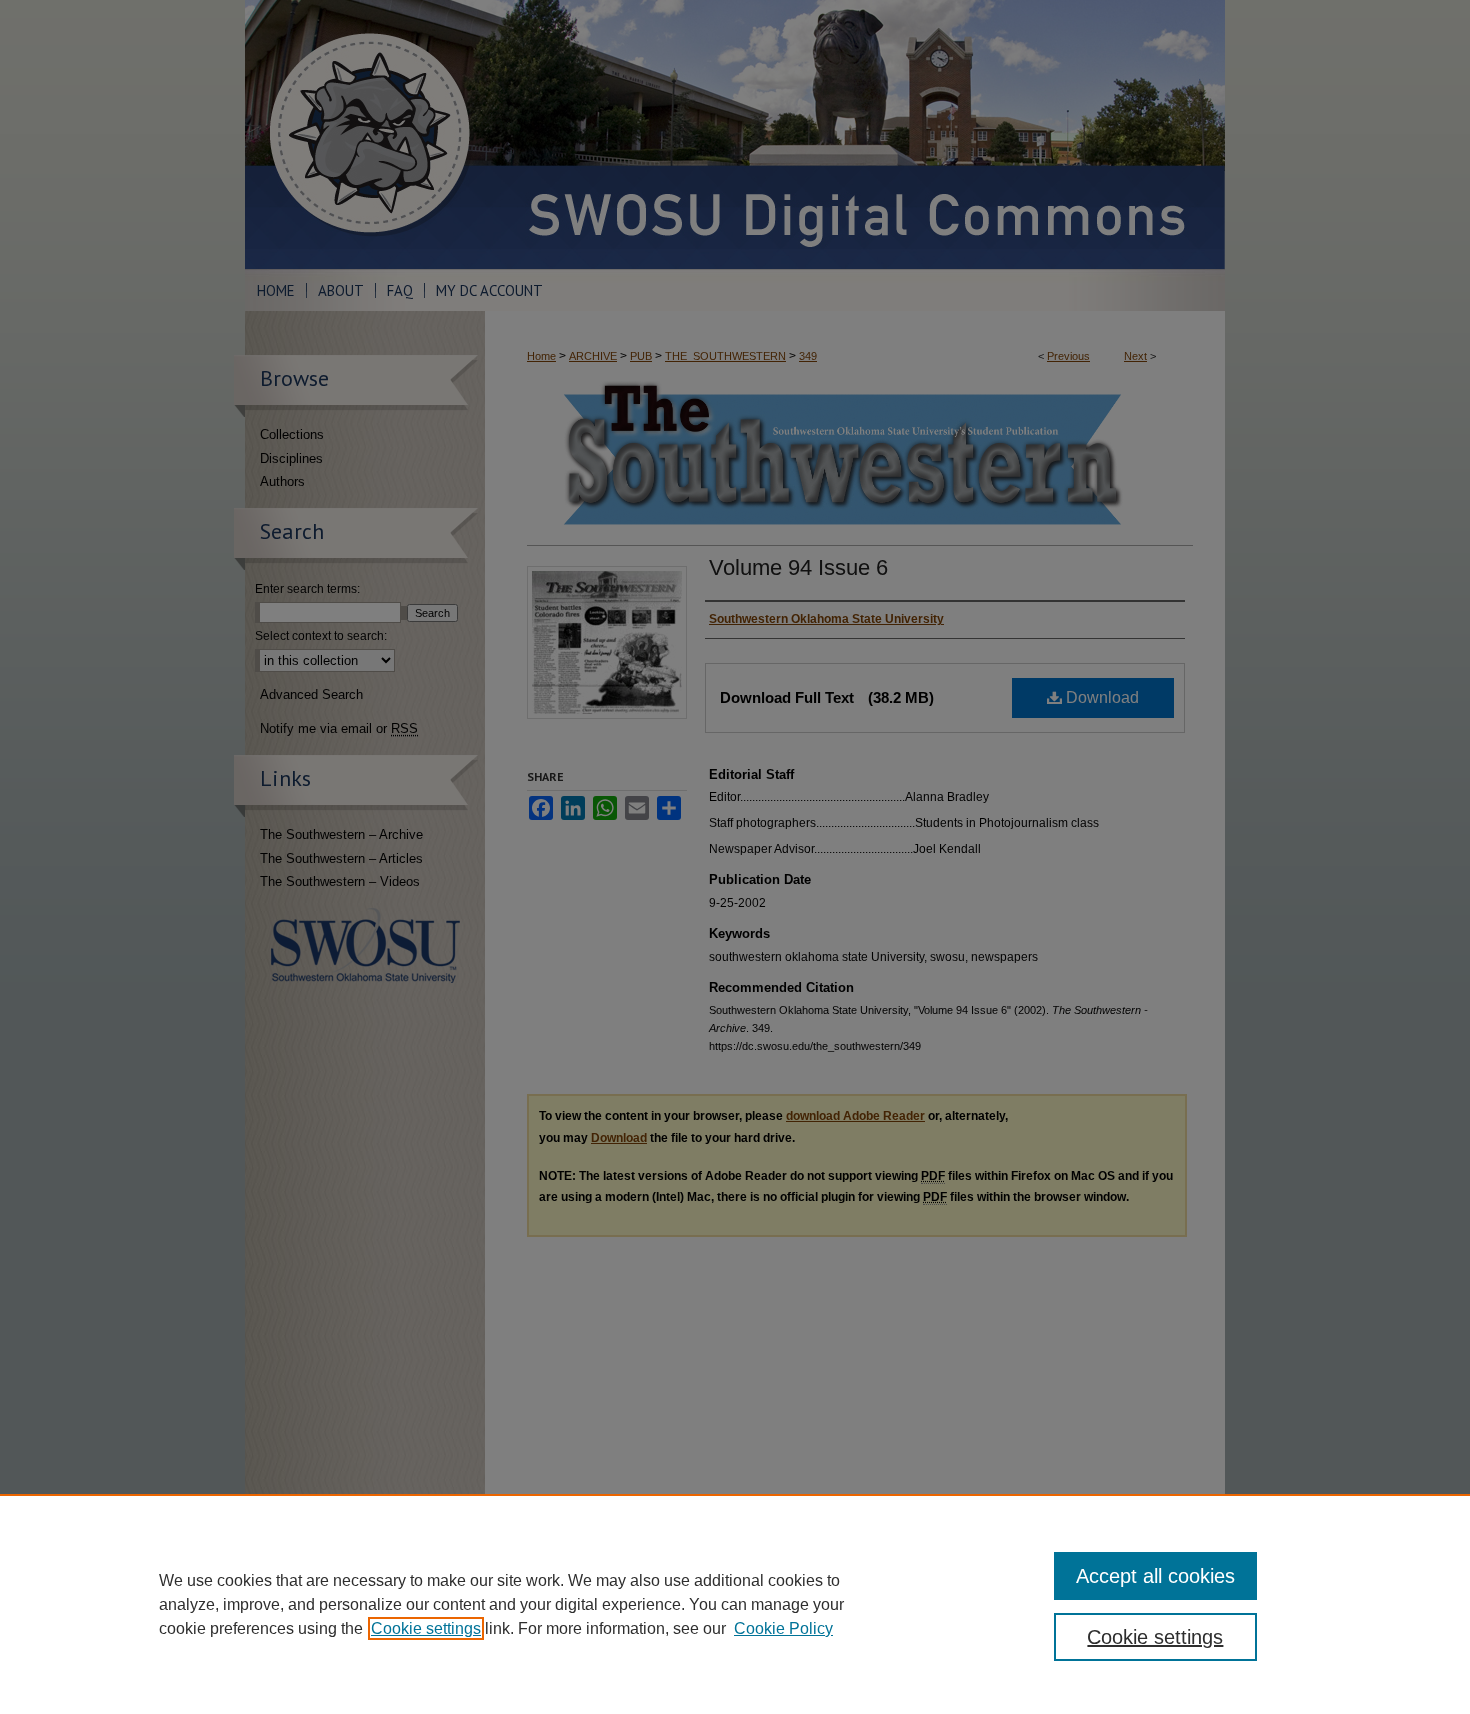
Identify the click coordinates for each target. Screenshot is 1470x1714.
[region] (735, 1604)
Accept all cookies (1155, 1576)
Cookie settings (426, 1628)
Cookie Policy (783, 1628)
